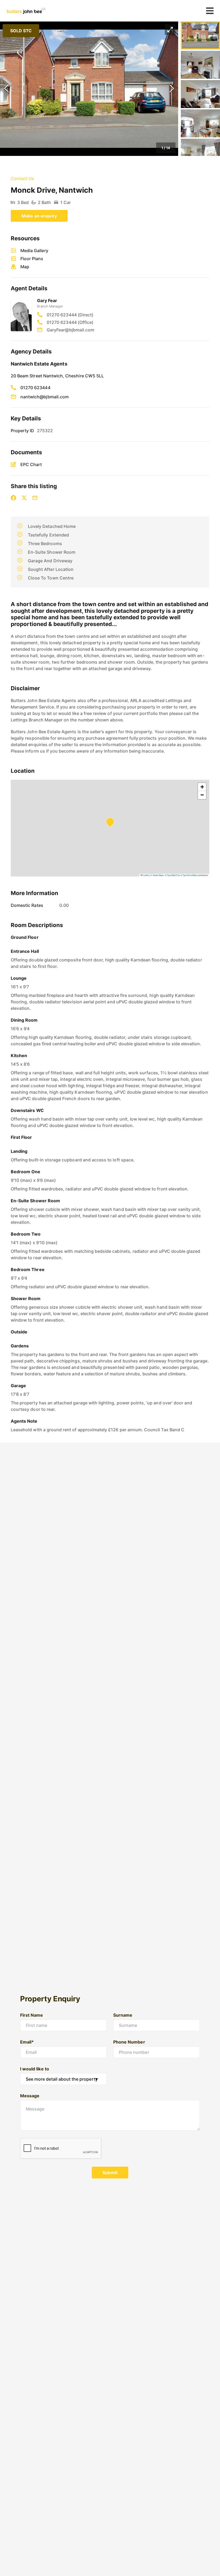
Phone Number (129, 2042)
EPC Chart (31, 464)
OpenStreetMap (190, 875)
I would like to (35, 2069)
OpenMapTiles (173, 875)
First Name (32, 2015)
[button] (89, 89)
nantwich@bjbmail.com (45, 397)
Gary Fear (47, 300)
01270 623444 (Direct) (70, 315)
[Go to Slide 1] (200, 35)
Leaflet (146, 875)
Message (30, 2096)
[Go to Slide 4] (200, 123)
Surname (123, 2015)
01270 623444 (35, 388)
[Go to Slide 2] (200, 65)
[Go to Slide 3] (200, 94)
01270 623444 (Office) (70, 322)
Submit (110, 2173)
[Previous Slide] (6, 89)
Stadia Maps (158, 875)
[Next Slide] (172, 89)
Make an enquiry (39, 216)
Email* (27, 2042)
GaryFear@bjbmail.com (70, 330)
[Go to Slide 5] (200, 153)
